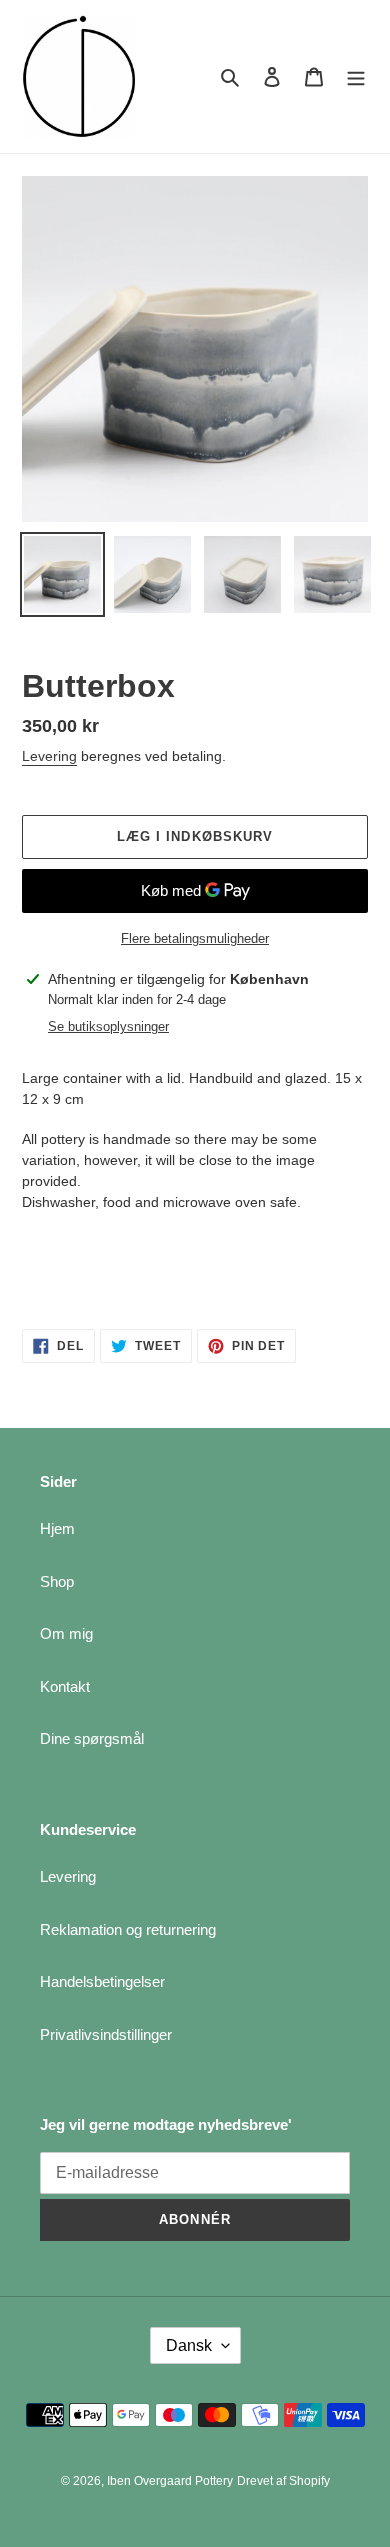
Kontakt (65, 1686)
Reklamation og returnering (128, 1929)
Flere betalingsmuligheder (195, 938)
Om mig (66, 1633)
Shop (57, 1581)
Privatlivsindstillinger (106, 2034)
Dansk (189, 2345)
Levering (49, 756)
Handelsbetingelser (102, 1981)
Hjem (57, 1528)
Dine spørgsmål (92, 1738)
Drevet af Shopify (283, 2481)
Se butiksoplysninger (108, 1026)
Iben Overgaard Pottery (170, 2481)
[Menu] (356, 76)
